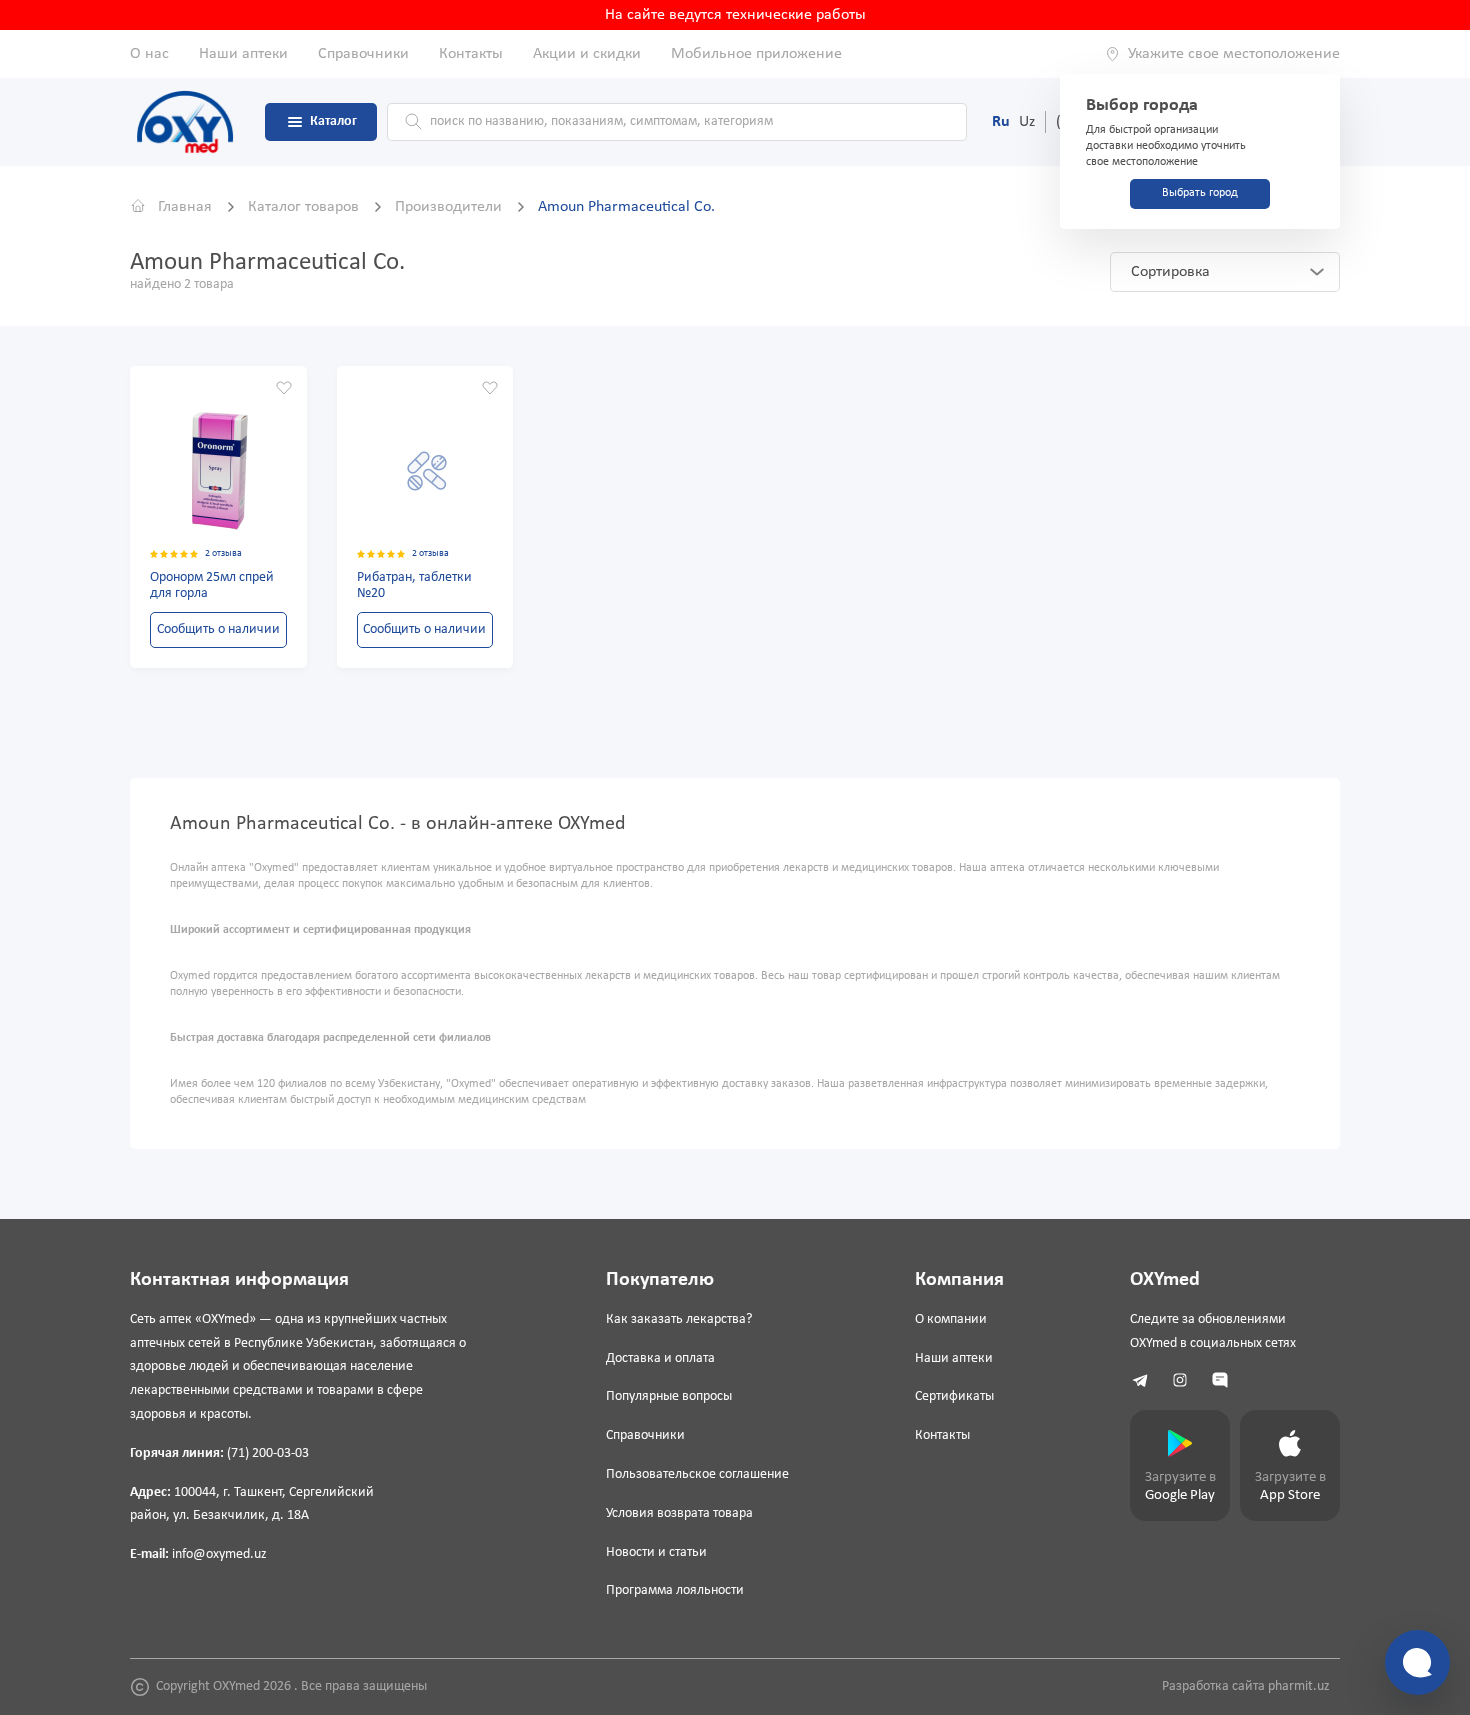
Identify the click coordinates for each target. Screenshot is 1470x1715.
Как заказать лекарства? (679, 1319)
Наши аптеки (243, 54)
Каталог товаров (305, 207)
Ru (1001, 122)
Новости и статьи (656, 1552)
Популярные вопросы (669, 1396)
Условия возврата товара (679, 1513)
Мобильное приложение (756, 54)
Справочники (363, 54)
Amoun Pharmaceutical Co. (626, 207)
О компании (951, 1319)
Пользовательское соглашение (697, 1474)
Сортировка (1170, 272)
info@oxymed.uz (219, 1554)
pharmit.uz (1299, 1686)
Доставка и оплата (660, 1358)
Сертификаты (954, 1396)
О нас (149, 54)
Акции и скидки (587, 54)
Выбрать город (1200, 193)
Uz (1027, 122)
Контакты (471, 54)
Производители (450, 207)
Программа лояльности (675, 1590)
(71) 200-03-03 (268, 1453)
